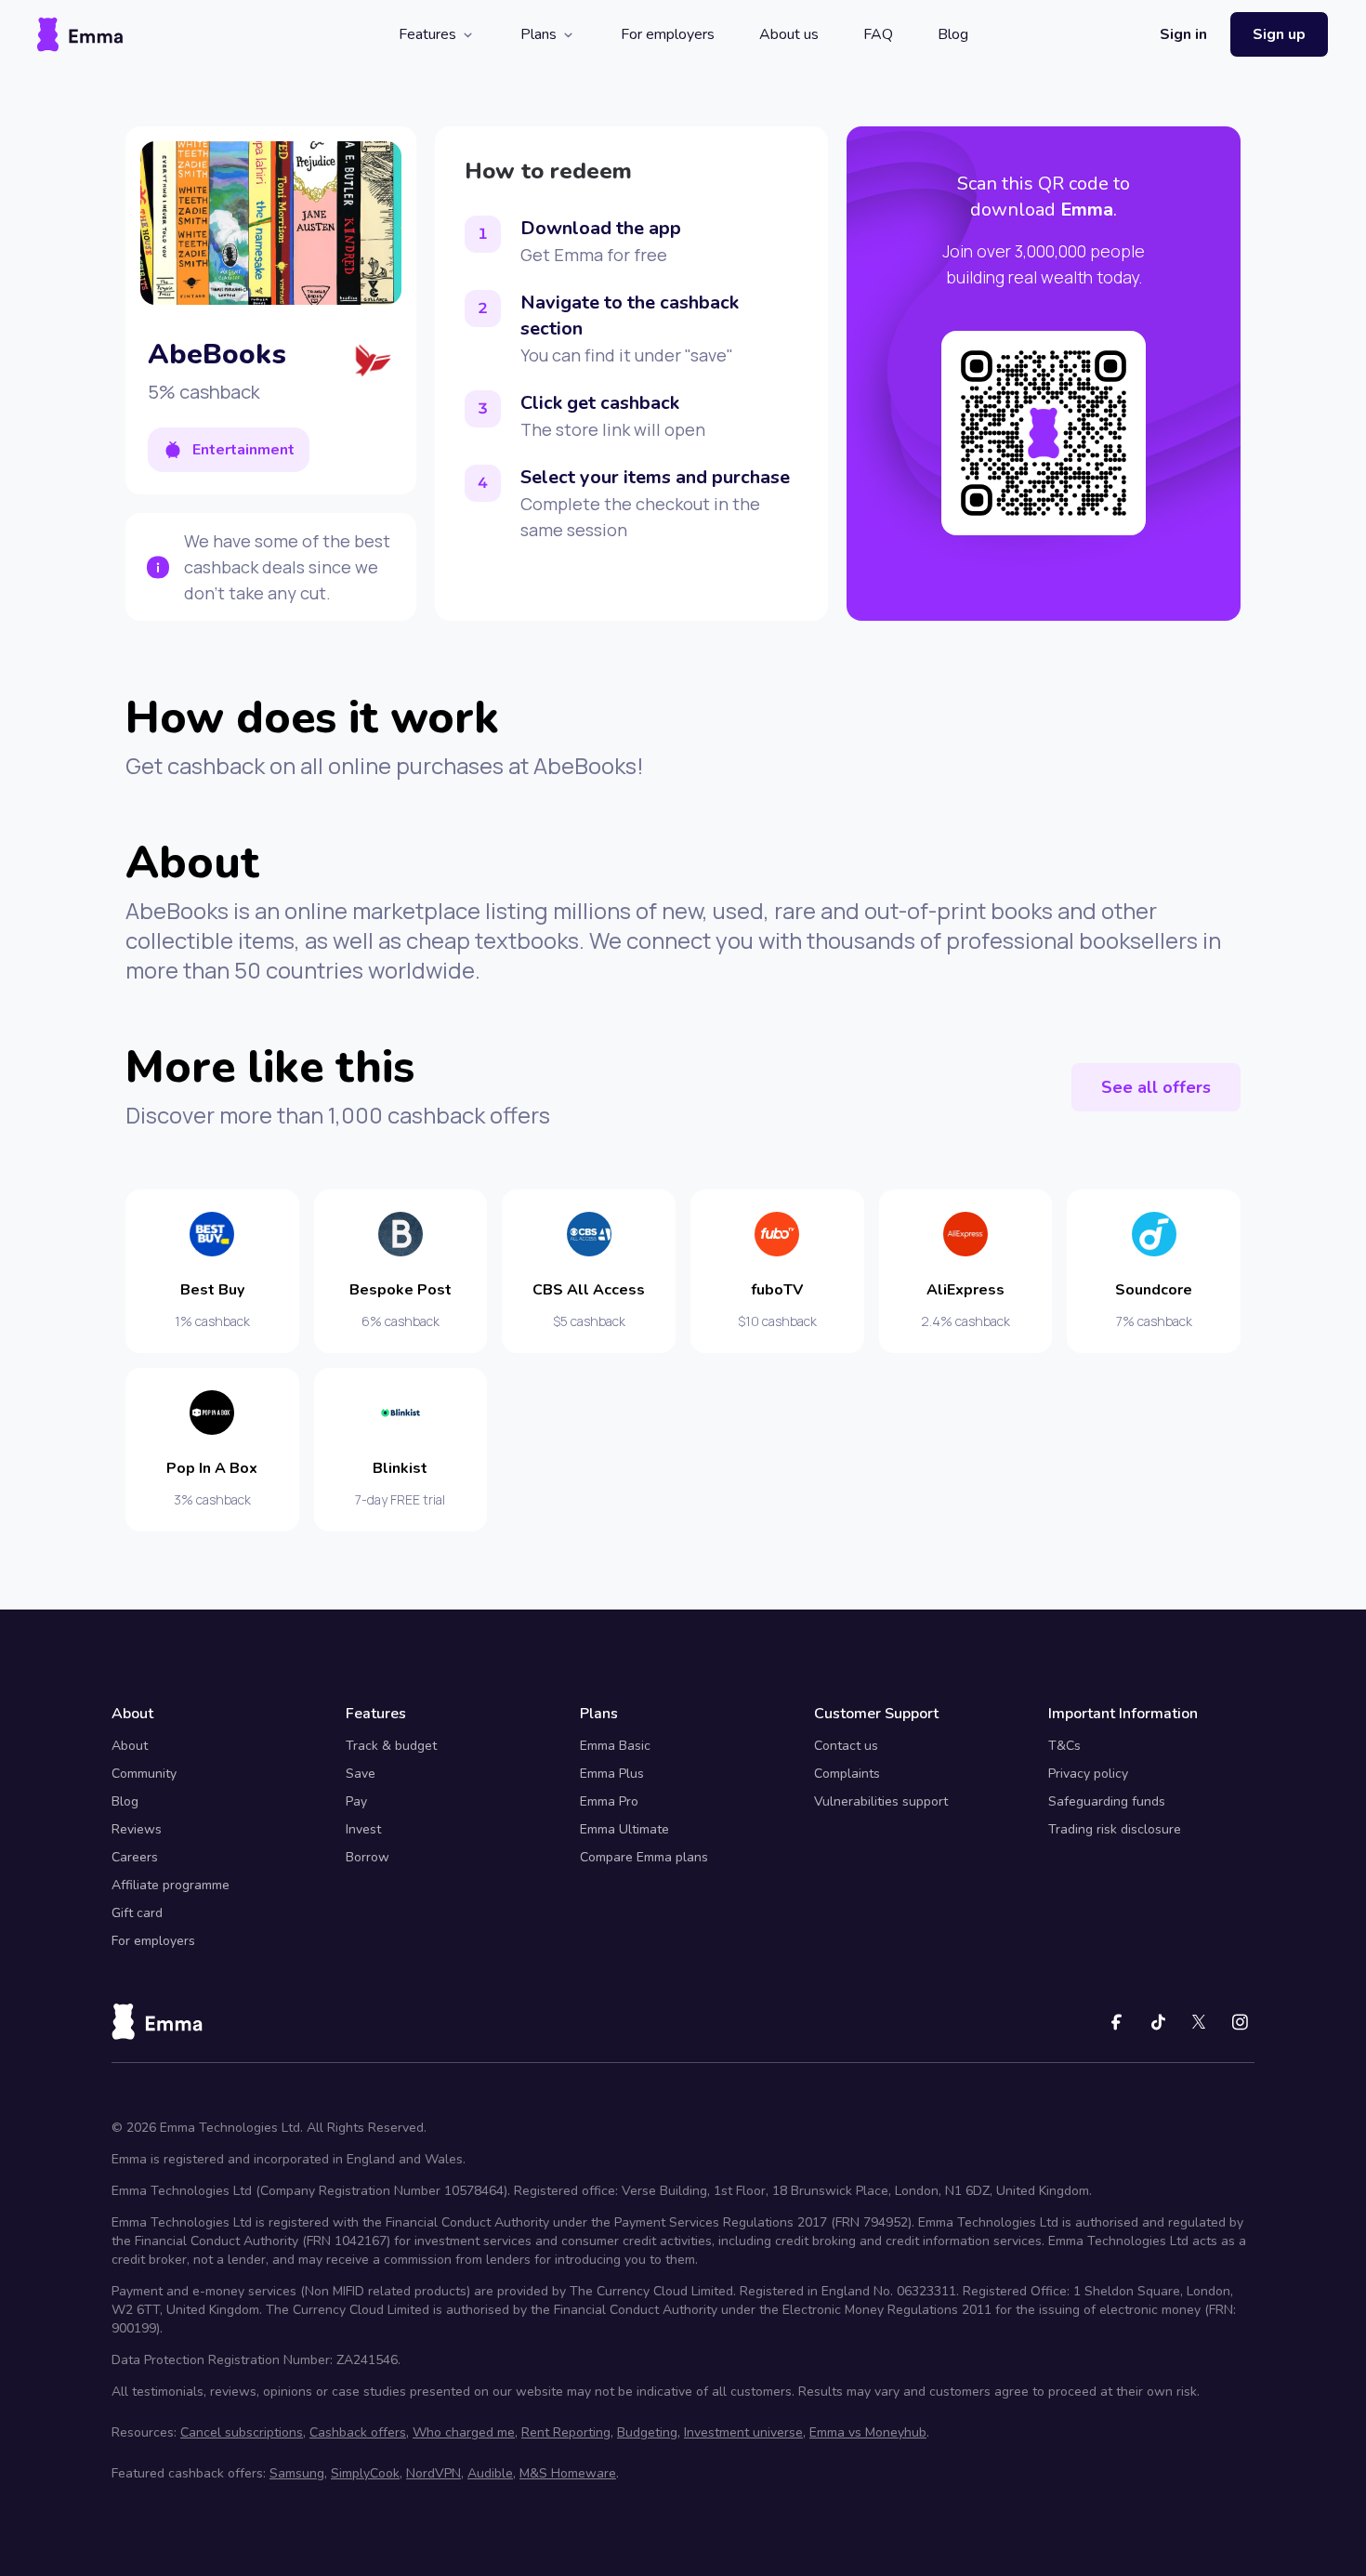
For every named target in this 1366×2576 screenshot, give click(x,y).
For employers (668, 34)
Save (361, 1774)
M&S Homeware (568, 2473)
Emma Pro (609, 1801)
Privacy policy (1088, 1774)
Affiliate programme (171, 1885)
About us (789, 34)
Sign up (1279, 34)
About (130, 1746)
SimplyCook (365, 2473)
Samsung (297, 2473)
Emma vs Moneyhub (868, 2432)
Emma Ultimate (624, 1829)
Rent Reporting (566, 2432)
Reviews (137, 1829)
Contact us (846, 1746)
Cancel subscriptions (242, 2432)
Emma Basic (615, 1746)
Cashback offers (358, 2432)
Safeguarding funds (1107, 1801)
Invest (363, 1829)
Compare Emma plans (644, 1857)
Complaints (847, 1774)
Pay (356, 1801)
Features (427, 34)
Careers (135, 1857)
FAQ (878, 34)
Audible (490, 2473)
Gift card (137, 1913)
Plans (539, 34)
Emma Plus (612, 1774)
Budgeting (647, 2432)
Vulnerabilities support (881, 1801)
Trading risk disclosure (1115, 1829)
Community (144, 1774)
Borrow (368, 1857)
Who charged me (464, 2432)
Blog (953, 34)
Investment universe (743, 2432)
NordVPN (433, 2473)
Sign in (1183, 34)
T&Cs (1064, 1746)
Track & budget (391, 1746)
